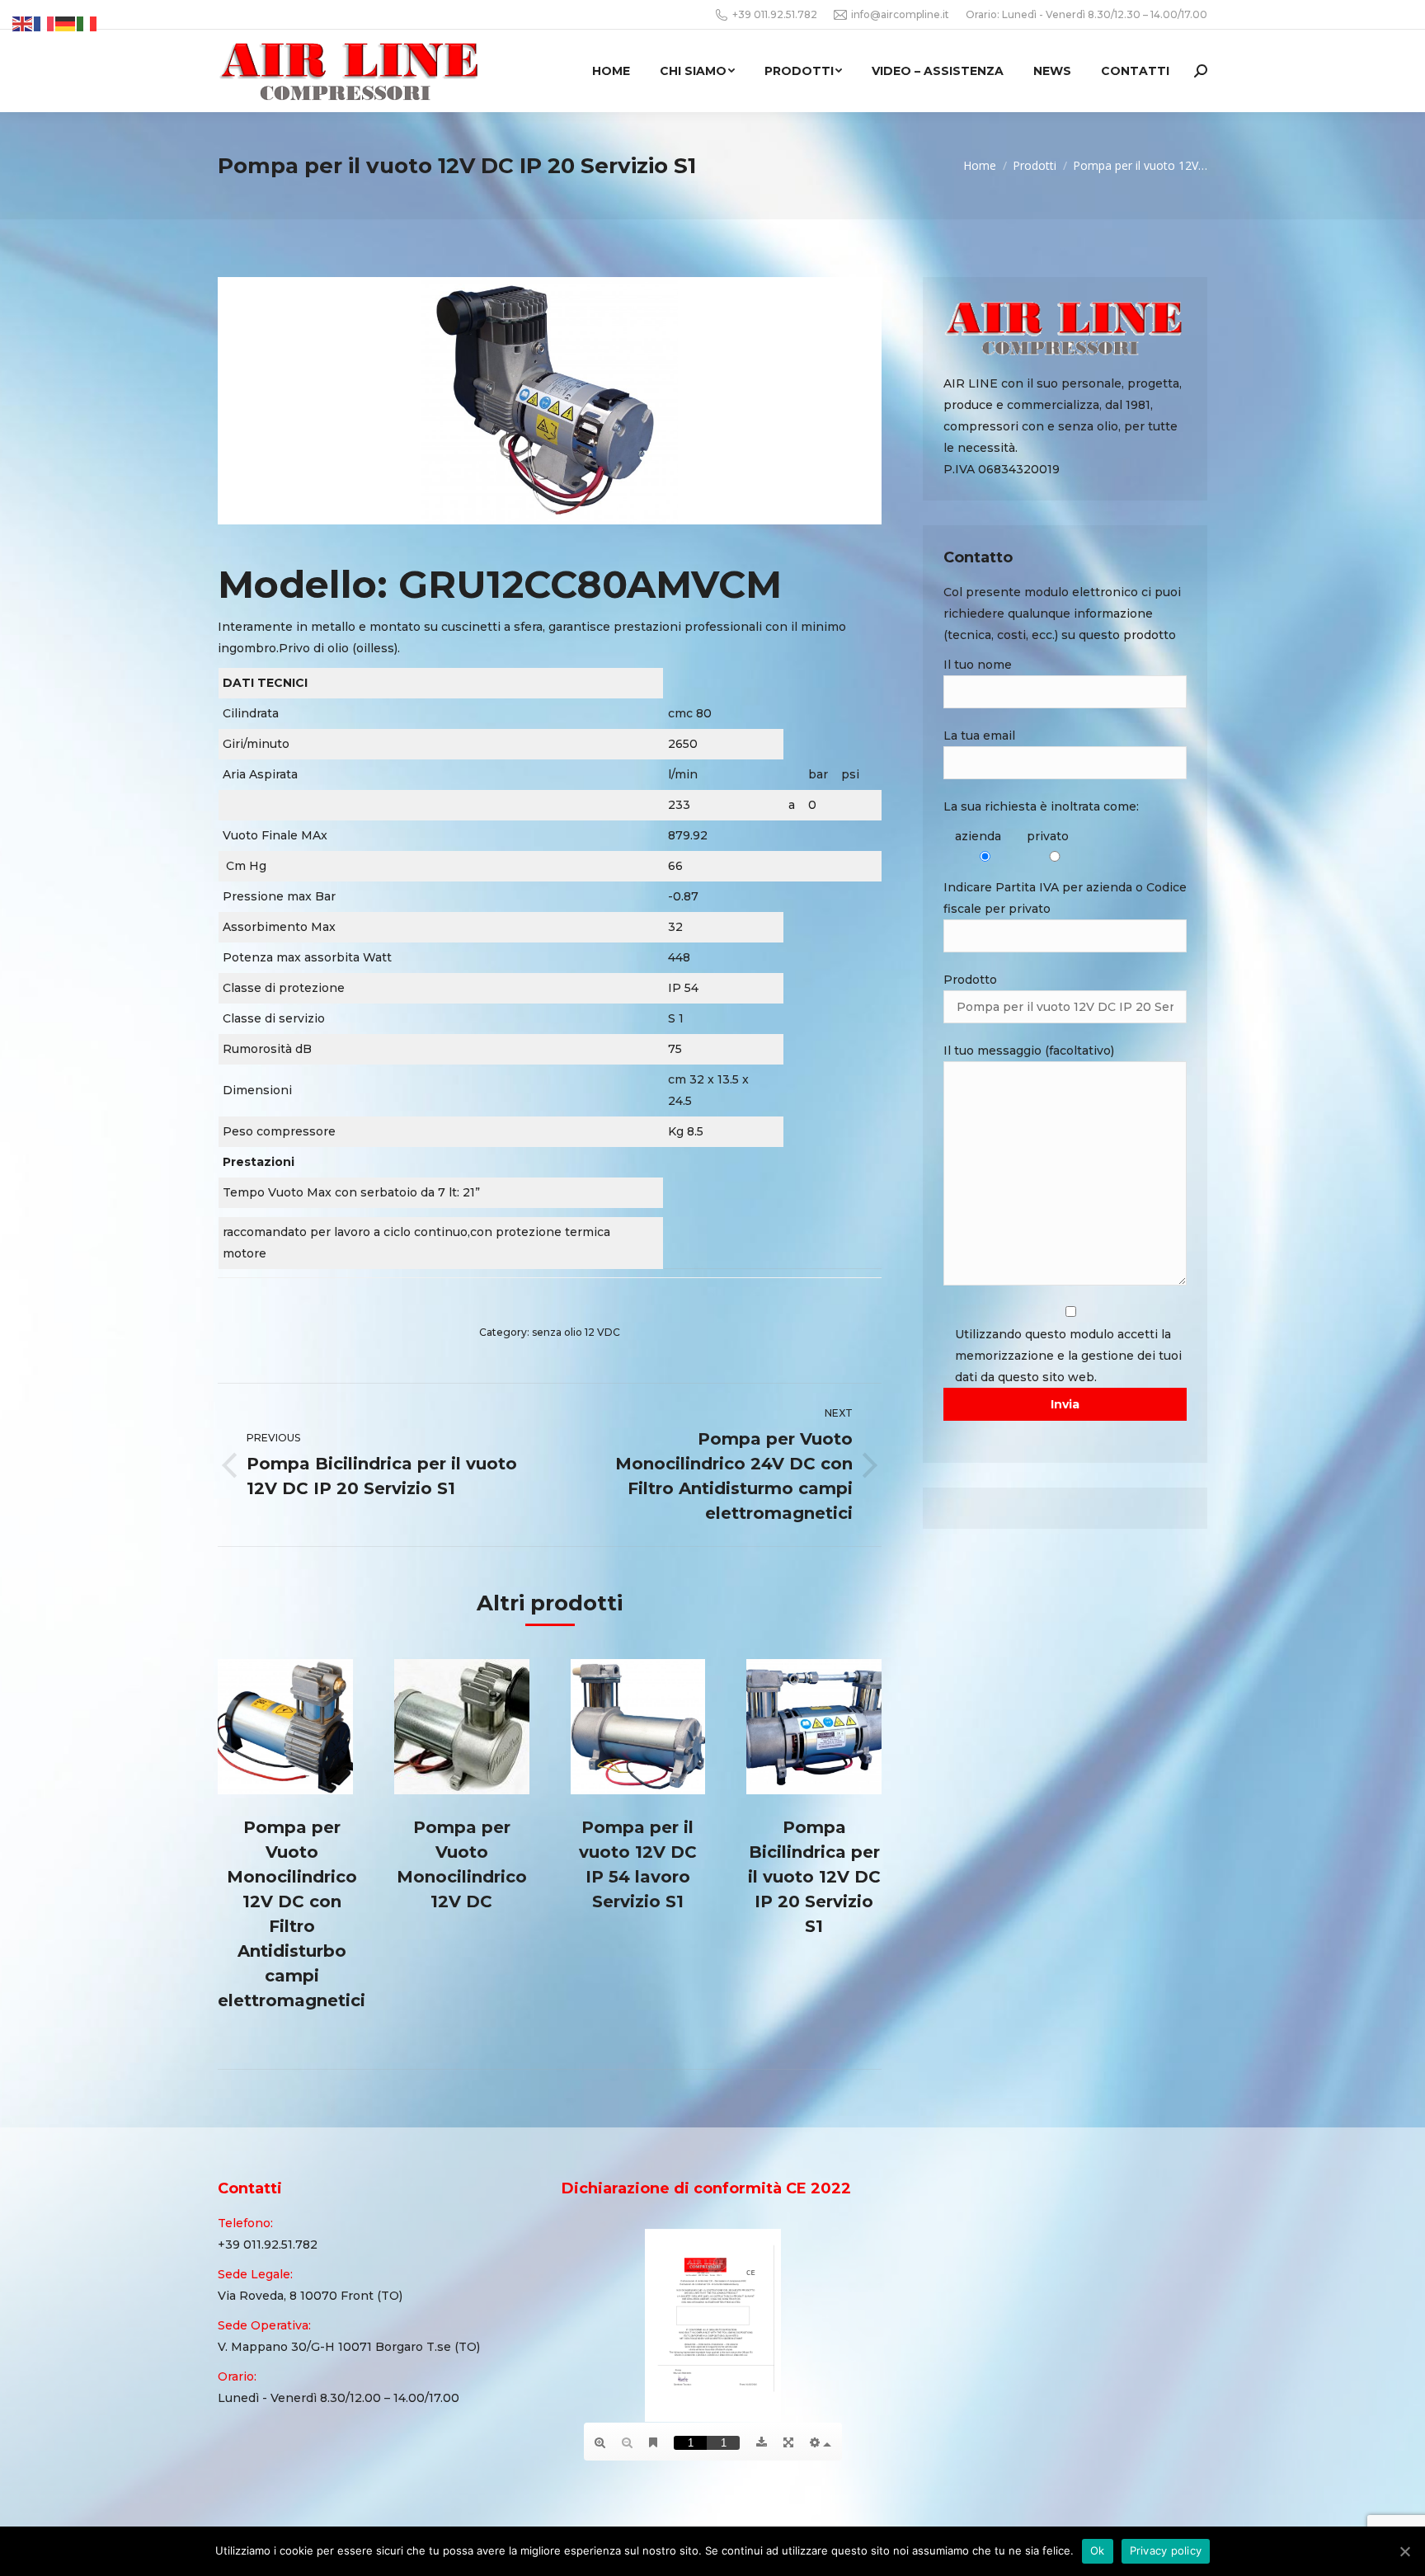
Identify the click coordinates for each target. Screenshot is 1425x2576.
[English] (23, 23)
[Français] (45, 23)
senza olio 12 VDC (576, 1332)
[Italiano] (87, 23)
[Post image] (285, 1727)
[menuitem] (611, 71)
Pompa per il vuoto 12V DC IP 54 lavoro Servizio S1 (638, 1864)
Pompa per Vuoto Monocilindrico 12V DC (462, 1864)
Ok (1098, 2550)
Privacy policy (1166, 2550)
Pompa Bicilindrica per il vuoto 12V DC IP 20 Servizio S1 (814, 1877)
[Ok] (1404, 2551)
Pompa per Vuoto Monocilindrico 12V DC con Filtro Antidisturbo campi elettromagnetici (292, 1914)
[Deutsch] (66, 23)
